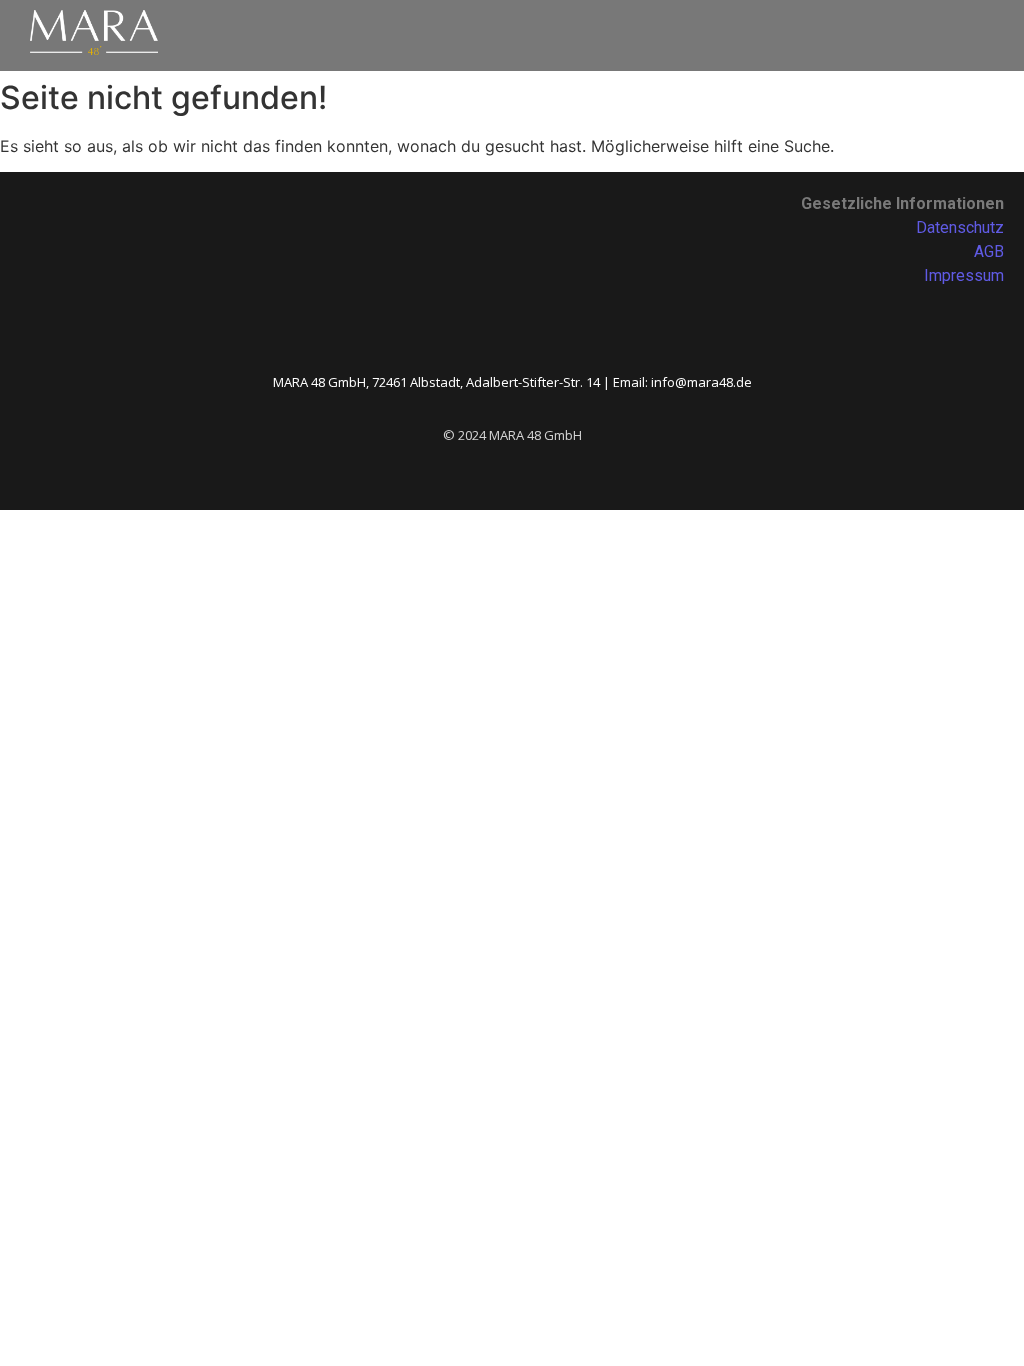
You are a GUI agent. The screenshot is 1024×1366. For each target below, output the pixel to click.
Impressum (964, 275)
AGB (989, 251)
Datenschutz (960, 227)
